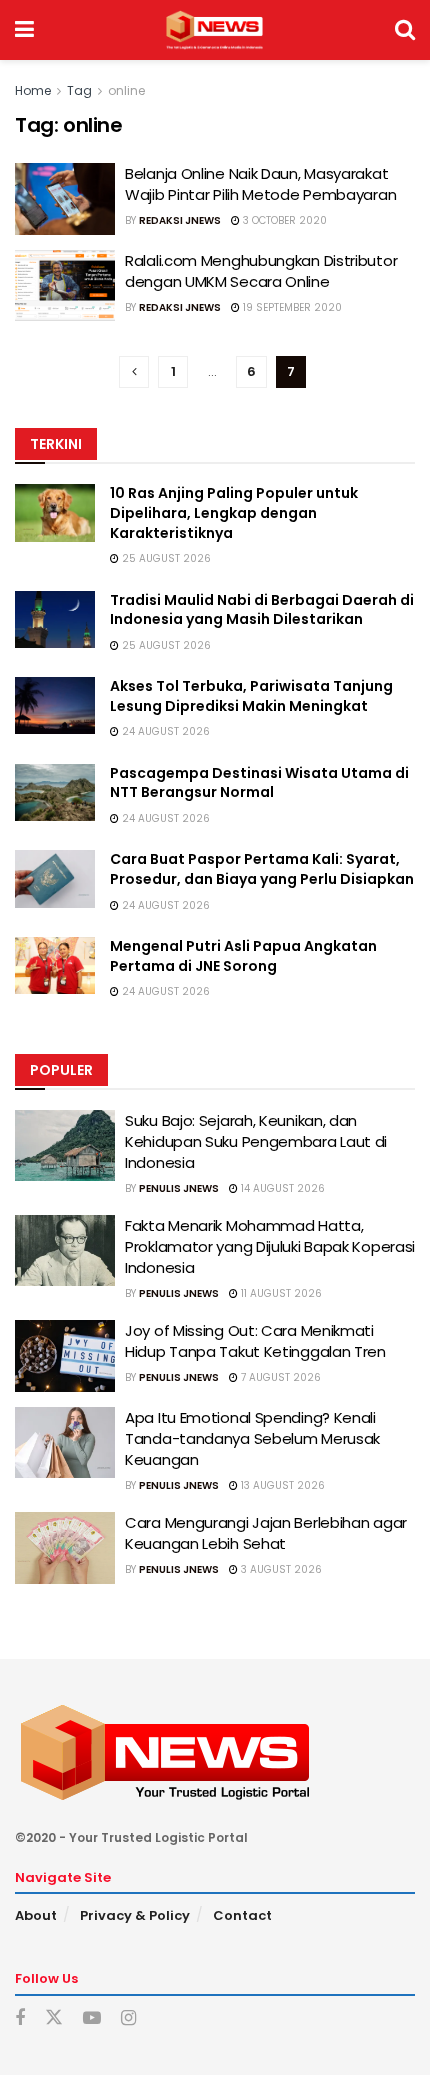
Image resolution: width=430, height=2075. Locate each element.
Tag (79, 90)
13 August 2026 (281, 1485)
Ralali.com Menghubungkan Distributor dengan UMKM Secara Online (261, 271)
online (126, 90)
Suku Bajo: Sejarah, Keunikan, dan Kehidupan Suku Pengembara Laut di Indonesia (256, 1141)
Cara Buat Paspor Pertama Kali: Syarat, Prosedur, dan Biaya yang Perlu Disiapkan (262, 869)
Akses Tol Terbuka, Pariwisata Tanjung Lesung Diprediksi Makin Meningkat (251, 696)
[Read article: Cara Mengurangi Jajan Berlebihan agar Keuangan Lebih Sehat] (65, 1548)
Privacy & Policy (135, 1915)
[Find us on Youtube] (92, 2018)
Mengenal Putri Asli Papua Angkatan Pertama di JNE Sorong (243, 956)
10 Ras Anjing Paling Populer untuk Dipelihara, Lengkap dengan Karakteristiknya (234, 512)
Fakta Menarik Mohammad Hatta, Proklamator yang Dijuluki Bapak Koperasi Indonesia (270, 1246)
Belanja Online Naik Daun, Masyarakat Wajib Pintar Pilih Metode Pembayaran (260, 184)
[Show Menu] (24, 30)
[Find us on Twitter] (54, 2018)
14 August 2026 (281, 1188)
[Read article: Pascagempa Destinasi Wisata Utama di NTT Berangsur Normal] (55, 792)
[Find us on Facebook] (20, 2018)
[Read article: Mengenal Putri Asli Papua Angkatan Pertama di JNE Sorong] (55, 965)
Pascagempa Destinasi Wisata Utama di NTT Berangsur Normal (259, 783)
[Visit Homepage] (214, 30)
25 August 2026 (165, 558)
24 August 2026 (164, 731)
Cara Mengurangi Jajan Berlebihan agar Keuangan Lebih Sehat (266, 1533)
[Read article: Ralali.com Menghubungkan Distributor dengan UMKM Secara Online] (65, 286)
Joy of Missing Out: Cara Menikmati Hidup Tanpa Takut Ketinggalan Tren (255, 1341)
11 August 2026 (280, 1293)
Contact (242, 1915)
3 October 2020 (283, 220)
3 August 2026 (280, 1569)
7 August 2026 (279, 1377)
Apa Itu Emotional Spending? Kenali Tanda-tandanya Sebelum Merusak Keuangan (252, 1438)
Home (33, 90)
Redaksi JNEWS (180, 220)
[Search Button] (405, 30)
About (36, 1915)
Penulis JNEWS (179, 1188)
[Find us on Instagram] (128, 2018)
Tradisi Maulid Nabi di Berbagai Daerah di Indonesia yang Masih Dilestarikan (262, 610)
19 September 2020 (291, 307)
